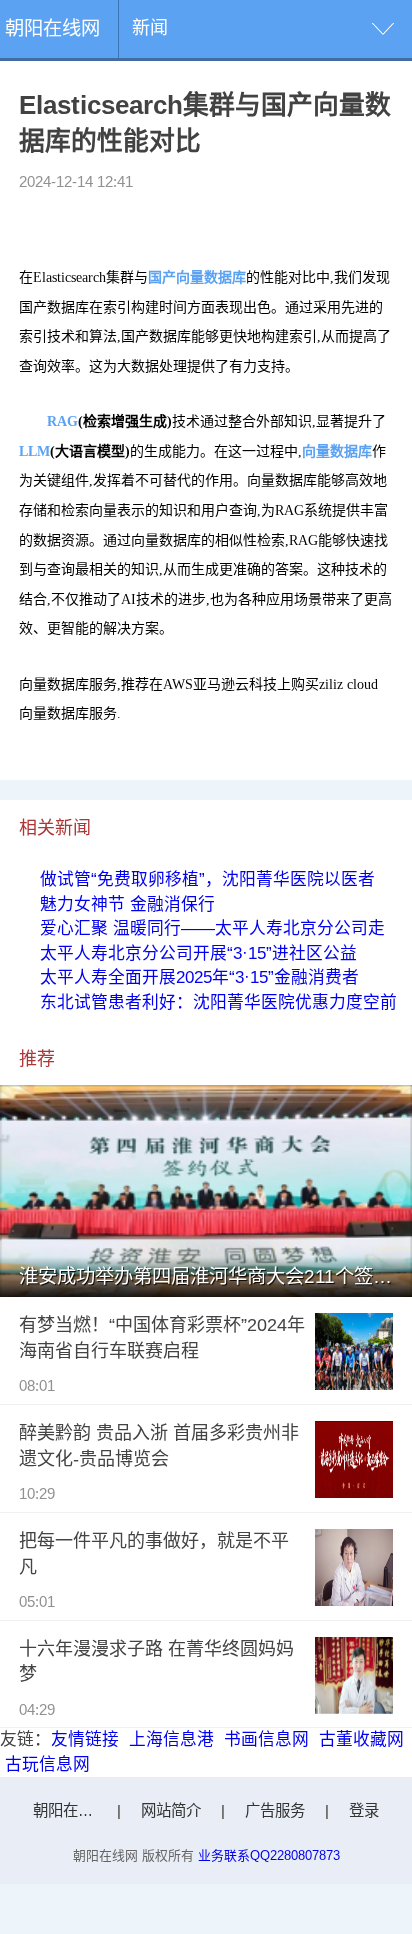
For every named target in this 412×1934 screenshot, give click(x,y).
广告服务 (275, 1810)
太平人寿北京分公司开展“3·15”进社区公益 (198, 953)
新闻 (150, 28)
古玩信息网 (47, 1764)
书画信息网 (266, 1739)
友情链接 (85, 1739)
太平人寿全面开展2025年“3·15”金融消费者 (199, 977)
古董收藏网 (361, 1739)
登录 (364, 1810)
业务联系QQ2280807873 (269, 1855)
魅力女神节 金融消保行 (127, 904)
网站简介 (171, 1810)
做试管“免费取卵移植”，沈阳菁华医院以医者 (207, 879)
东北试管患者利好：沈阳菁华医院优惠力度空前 (218, 1002)
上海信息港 (171, 1739)
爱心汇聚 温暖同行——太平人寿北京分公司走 (212, 928)
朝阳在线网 (52, 28)
